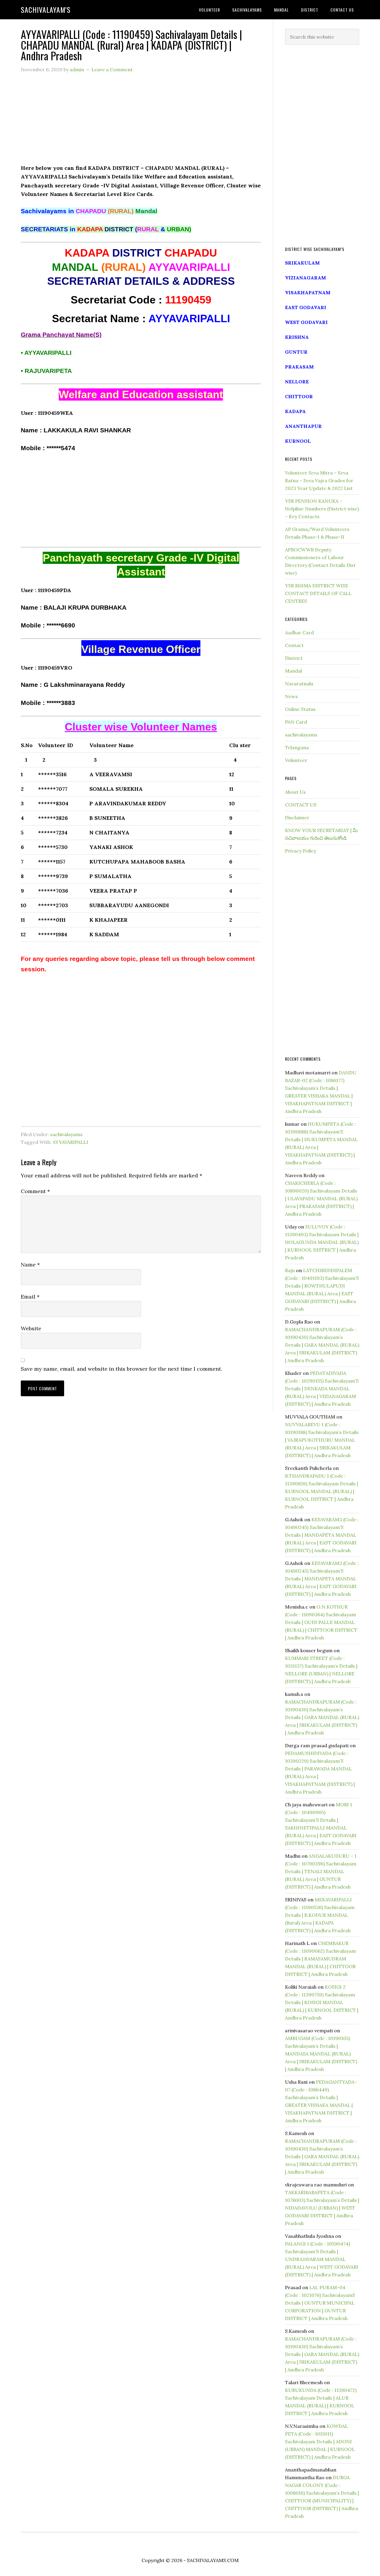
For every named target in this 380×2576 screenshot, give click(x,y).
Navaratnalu (299, 684)
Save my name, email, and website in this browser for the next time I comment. (121, 1369)
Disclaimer (297, 817)
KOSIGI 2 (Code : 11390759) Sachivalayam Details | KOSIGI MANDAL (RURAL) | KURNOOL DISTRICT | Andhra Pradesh (322, 2002)
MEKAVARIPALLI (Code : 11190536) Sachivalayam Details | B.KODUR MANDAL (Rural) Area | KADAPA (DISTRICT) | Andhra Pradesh (320, 1915)
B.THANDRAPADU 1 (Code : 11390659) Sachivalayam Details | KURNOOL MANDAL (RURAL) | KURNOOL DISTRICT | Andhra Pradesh (322, 1491)
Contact (294, 645)
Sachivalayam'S (46, 10)
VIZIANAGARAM (305, 278)
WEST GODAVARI (306, 322)
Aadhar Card (299, 632)
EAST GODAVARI (306, 307)
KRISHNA (297, 337)
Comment (35, 1191)
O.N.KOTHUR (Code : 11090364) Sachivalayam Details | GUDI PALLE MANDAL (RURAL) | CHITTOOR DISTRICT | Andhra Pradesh (321, 1622)
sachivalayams (66, 1134)
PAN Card (296, 722)
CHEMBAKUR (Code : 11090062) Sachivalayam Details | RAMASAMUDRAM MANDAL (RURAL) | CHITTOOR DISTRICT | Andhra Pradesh (320, 1959)
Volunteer (296, 760)
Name (30, 1265)
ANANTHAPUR (303, 426)
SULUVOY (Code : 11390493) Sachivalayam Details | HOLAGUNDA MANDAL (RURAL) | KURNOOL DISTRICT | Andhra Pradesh (322, 1242)
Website (31, 1328)
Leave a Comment (112, 69)
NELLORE (297, 382)
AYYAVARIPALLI (70, 1142)
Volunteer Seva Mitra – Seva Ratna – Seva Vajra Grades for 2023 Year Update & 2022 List (319, 480)
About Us (295, 792)
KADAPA (295, 411)
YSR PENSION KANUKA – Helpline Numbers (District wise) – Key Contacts (322, 509)
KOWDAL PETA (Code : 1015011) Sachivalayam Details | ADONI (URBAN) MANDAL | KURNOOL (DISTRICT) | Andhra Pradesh (320, 2441)
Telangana (297, 747)
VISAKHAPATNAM (308, 292)
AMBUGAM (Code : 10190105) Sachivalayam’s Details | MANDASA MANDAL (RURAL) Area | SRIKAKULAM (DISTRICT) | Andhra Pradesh (321, 2054)
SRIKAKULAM (302, 263)
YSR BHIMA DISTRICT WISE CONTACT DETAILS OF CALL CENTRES (318, 593)
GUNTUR (296, 352)
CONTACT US (301, 805)
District (294, 658)
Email (30, 1297)
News (291, 696)
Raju (290, 1270)
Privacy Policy (301, 851)
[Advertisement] (141, 122)
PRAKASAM (299, 367)
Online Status (300, 709)
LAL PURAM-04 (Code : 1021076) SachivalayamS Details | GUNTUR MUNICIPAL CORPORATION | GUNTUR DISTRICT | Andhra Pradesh (320, 2303)
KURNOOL (298, 441)
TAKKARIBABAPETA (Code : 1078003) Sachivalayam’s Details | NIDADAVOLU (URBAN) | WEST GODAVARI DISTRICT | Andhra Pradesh (322, 2208)
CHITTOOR (299, 396)
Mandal (293, 671)
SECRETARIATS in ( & (106, 229)
